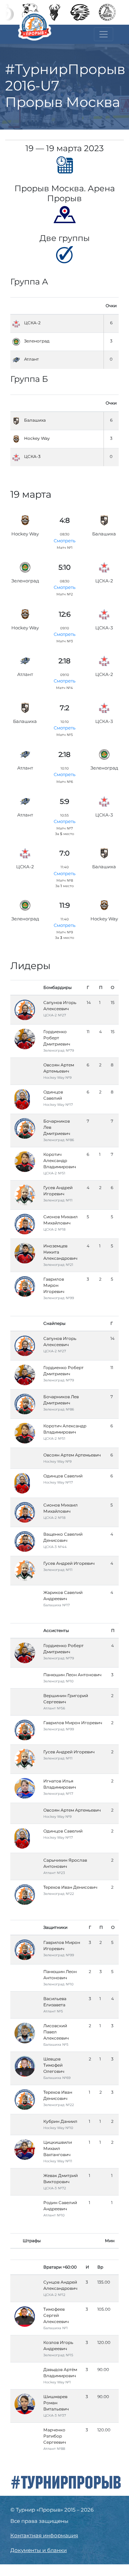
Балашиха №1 (56, 2328)
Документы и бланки (39, 2550)
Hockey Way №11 (58, 2161)
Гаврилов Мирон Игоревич (54, 1285)
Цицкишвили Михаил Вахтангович (58, 2148)
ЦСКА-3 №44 (55, 1547)
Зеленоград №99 (59, 1298)
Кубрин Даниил (60, 2121)
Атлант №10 (54, 2215)
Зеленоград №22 (59, 1894)
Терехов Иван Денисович (70, 1887)
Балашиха (35, 420)
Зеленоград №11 (58, 1200)
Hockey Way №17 (58, 1105)
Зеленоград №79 (59, 1050)
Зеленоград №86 (59, 1140)
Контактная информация (44, 2535)
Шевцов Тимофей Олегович (54, 2065)
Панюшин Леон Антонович (72, 1675)
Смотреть (64, 541)
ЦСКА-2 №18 (54, 1229)
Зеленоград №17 (58, 1794)
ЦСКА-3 (32, 456)
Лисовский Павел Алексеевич (56, 2032)
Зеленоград (37, 341)
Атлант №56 (54, 1708)
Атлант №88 (54, 2449)
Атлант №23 (54, 1873)
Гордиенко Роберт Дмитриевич (57, 1038)
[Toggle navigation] (104, 34)
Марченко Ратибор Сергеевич (55, 2436)
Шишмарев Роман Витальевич (56, 2403)
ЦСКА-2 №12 (54, 2295)
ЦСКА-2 (32, 323)
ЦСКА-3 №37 (55, 2415)
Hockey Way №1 (57, 2382)
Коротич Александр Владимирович (60, 1160)
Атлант (31, 359)
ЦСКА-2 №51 (54, 1173)
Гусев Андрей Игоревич (69, 1563)
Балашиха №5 (56, 2045)
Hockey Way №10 (58, 2128)
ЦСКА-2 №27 (55, 1015)
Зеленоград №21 (58, 1265)
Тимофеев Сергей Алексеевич (56, 2315)
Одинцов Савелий (63, 1476)
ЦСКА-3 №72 (55, 2188)
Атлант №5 (53, 2011)
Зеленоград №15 (58, 2355)
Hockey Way (37, 438)
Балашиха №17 (57, 1605)
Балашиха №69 (57, 2078)
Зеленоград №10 (58, 1681)
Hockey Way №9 (57, 1078)
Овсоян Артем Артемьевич (72, 1455)
